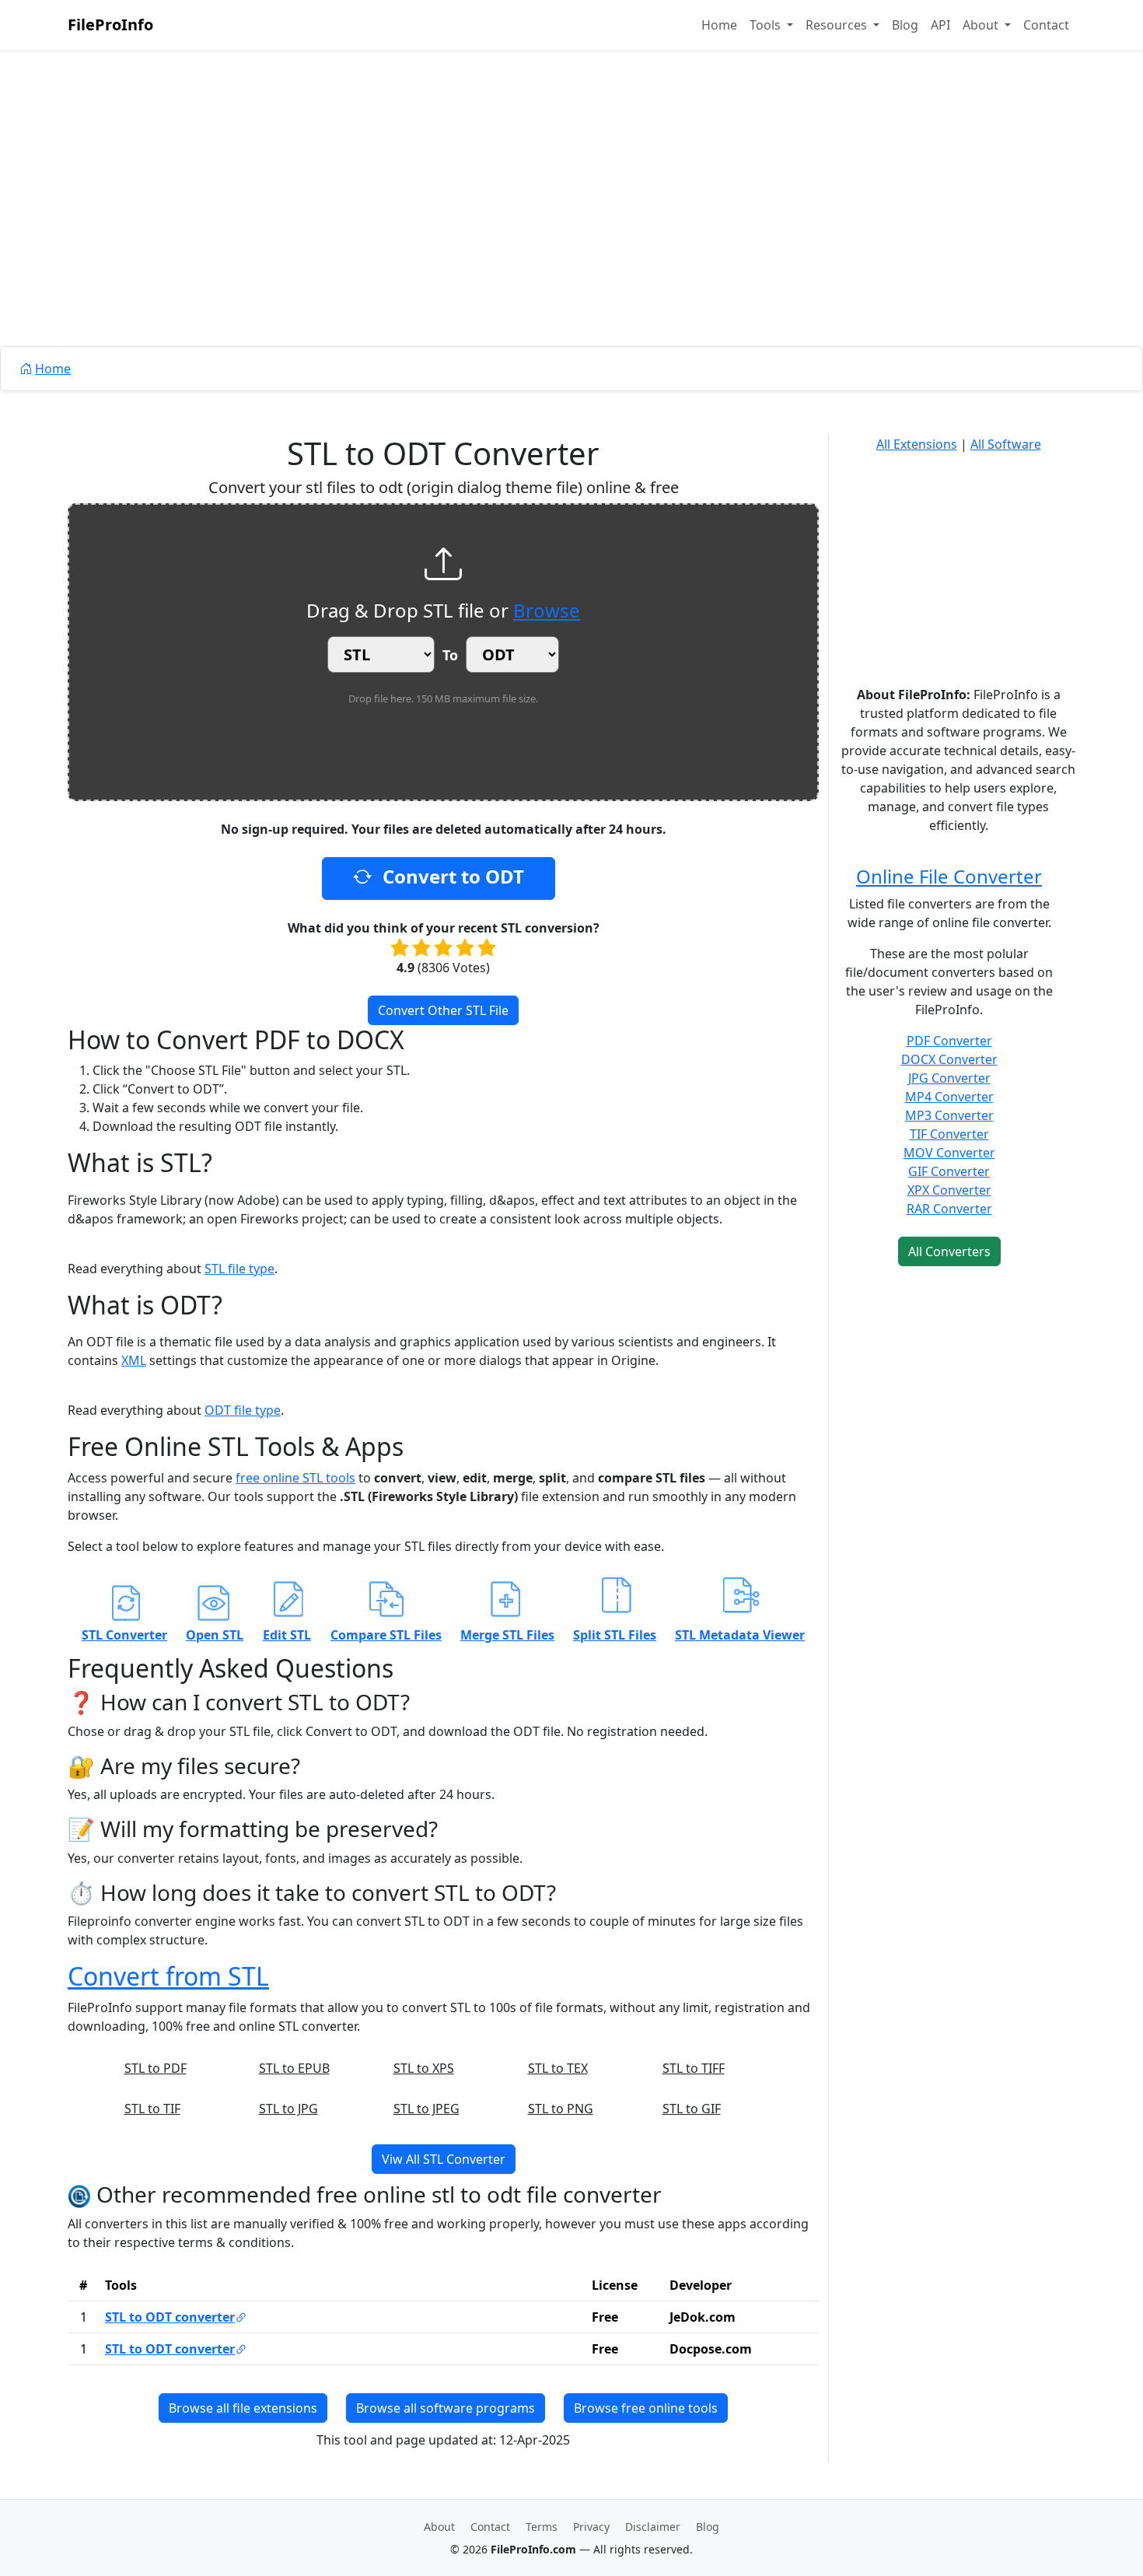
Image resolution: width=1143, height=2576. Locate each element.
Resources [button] (838, 25)
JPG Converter (949, 1078)
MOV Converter (949, 1153)
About (439, 2527)
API (940, 25)
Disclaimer (653, 2527)
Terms (542, 2527)
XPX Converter (949, 1190)
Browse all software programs (446, 2408)
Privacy (591, 2527)
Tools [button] (767, 25)
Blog (905, 25)
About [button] (982, 25)
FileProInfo (110, 24)
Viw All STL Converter (444, 2159)
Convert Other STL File (443, 1010)
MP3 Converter (949, 1115)
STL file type (239, 1269)
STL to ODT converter (170, 2317)
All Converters (949, 1251)
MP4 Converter (949, 1097)
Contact (1046, 25)
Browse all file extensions (243, 2408)
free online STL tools (295, 1478)
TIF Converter (949, 1134)
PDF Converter (949, 1041)
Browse (547, 610)
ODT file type (243, 1410)
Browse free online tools (646, 2408)
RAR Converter (949, 1209)
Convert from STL (168, 1976)
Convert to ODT (451, 876)
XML (134, 1360)
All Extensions (917, 444)
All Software (1006, 444)
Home (719, 25)
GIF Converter (949, 1171)
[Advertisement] (571, 233)
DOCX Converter (949, 1059)
